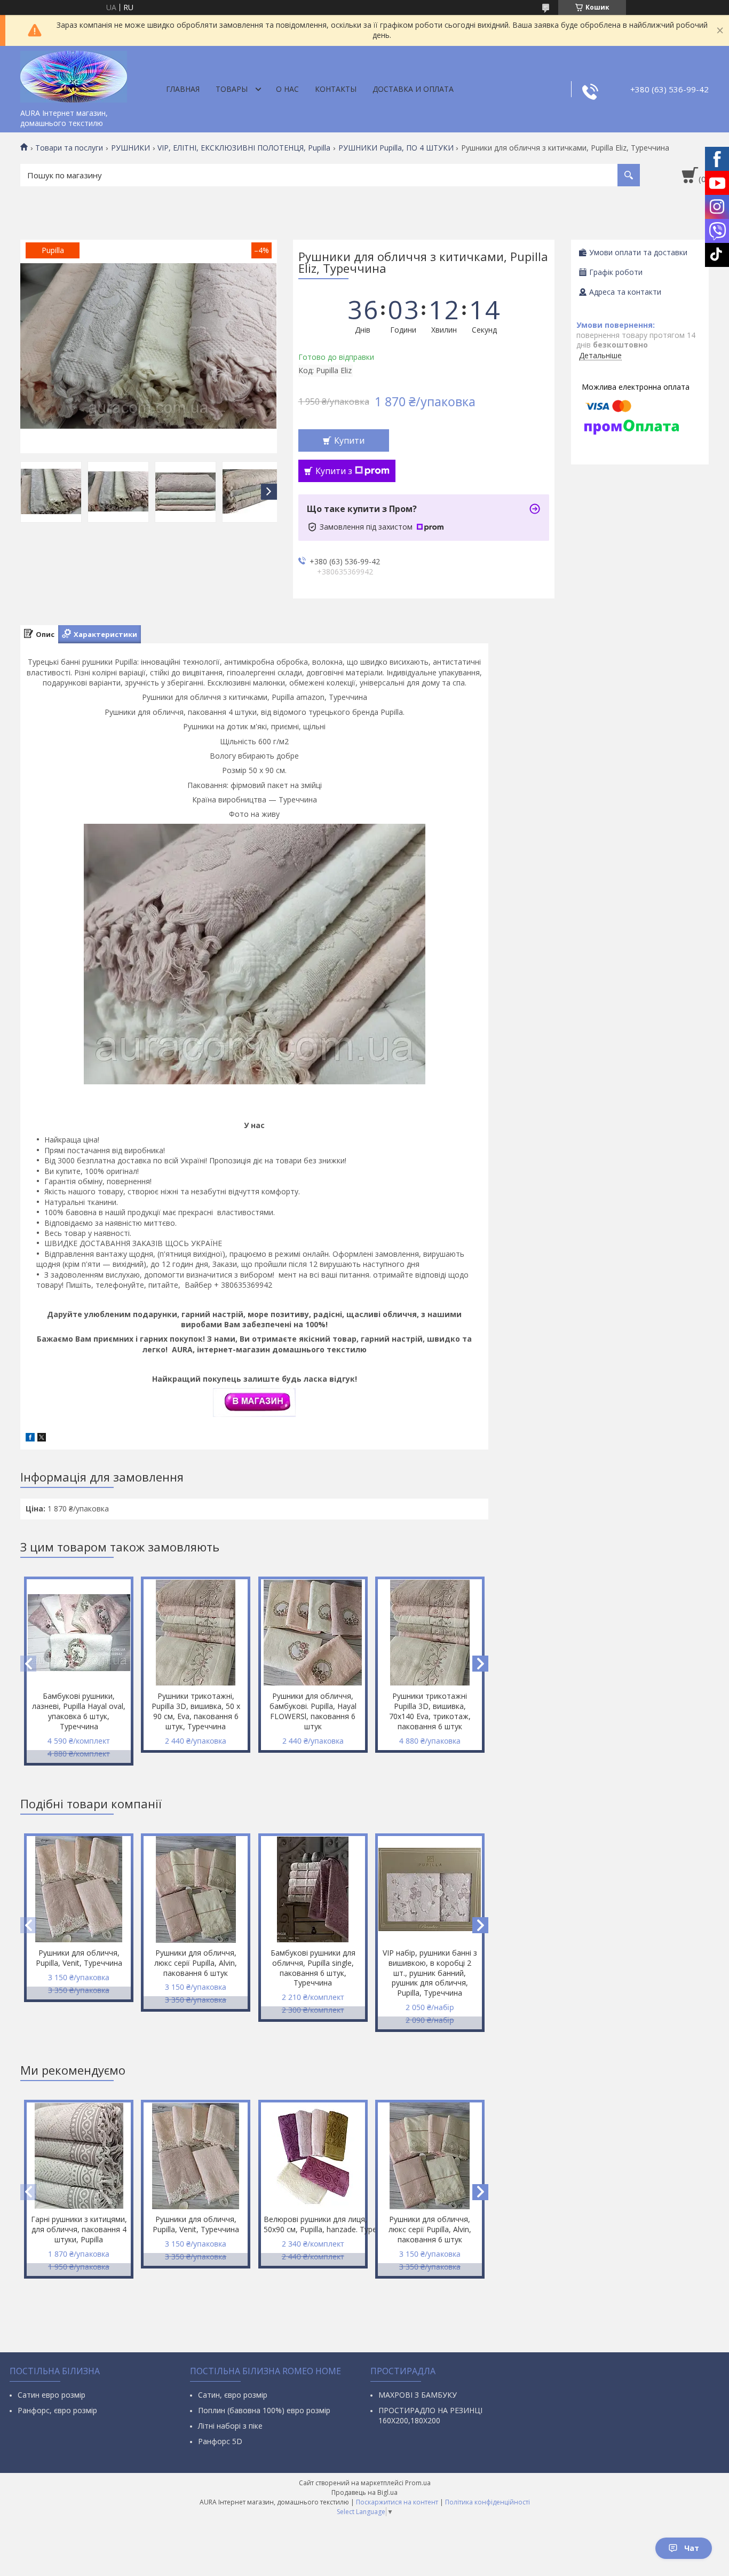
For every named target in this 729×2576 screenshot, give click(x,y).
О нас (287, 89)
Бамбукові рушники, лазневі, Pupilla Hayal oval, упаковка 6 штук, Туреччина (79, 1711)
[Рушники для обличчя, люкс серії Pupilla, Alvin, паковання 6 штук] (196, 1889)
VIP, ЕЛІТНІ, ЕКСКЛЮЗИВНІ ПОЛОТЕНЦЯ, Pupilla (244, 148)
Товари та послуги (69, 148)
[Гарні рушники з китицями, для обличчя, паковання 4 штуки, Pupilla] (79, 2156)
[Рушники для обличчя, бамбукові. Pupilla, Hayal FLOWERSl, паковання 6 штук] (313, 1633)
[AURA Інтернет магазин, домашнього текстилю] (74, 75)
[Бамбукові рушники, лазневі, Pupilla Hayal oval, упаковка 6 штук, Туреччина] (79, 1633)
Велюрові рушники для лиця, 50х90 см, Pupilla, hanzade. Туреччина (314, 2224)
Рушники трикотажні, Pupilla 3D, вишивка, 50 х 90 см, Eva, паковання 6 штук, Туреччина (196, 1711)
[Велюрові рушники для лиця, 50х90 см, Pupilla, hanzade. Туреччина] (313, 2156)
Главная (183, 89)
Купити (349, 440)
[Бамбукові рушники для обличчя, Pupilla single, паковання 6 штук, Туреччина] (313, 1889)
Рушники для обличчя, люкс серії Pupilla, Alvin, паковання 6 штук (196, 1963)
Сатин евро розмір (51, 2395)
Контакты (336, 89)
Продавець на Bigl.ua (364, 2492)
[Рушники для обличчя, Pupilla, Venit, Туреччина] (79, 1889)
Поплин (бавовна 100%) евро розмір (264, 2410)
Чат (692, 2548)
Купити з (334, 471)
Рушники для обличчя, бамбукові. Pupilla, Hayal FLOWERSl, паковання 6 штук (313, 1711)
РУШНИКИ (130, 148)
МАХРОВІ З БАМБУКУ (418, 2395)
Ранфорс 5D (220, 2441)
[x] (42, 1439)
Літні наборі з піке (230, 2426)
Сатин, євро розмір (233, 2395)
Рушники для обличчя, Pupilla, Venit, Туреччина (79, 1958)
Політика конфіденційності (488, 2502)
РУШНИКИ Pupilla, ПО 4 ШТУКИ (396, 148)
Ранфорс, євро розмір (57, 2410)
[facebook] (30, 1439)
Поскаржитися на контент (397, 2502)
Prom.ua (418, 2483)
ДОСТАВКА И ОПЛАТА (413, 89)
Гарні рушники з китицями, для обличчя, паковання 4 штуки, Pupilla (79, 2229)
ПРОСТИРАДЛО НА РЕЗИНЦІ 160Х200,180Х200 (430, 2415)
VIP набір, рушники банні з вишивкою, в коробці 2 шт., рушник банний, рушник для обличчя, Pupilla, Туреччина (430, 1973)
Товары (232, 89)
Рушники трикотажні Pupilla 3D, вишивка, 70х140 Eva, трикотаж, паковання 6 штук (430, 1711)
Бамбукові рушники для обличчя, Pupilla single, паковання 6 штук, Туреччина (313, 1968)
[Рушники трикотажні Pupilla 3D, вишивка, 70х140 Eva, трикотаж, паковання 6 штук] (430, 1633)
